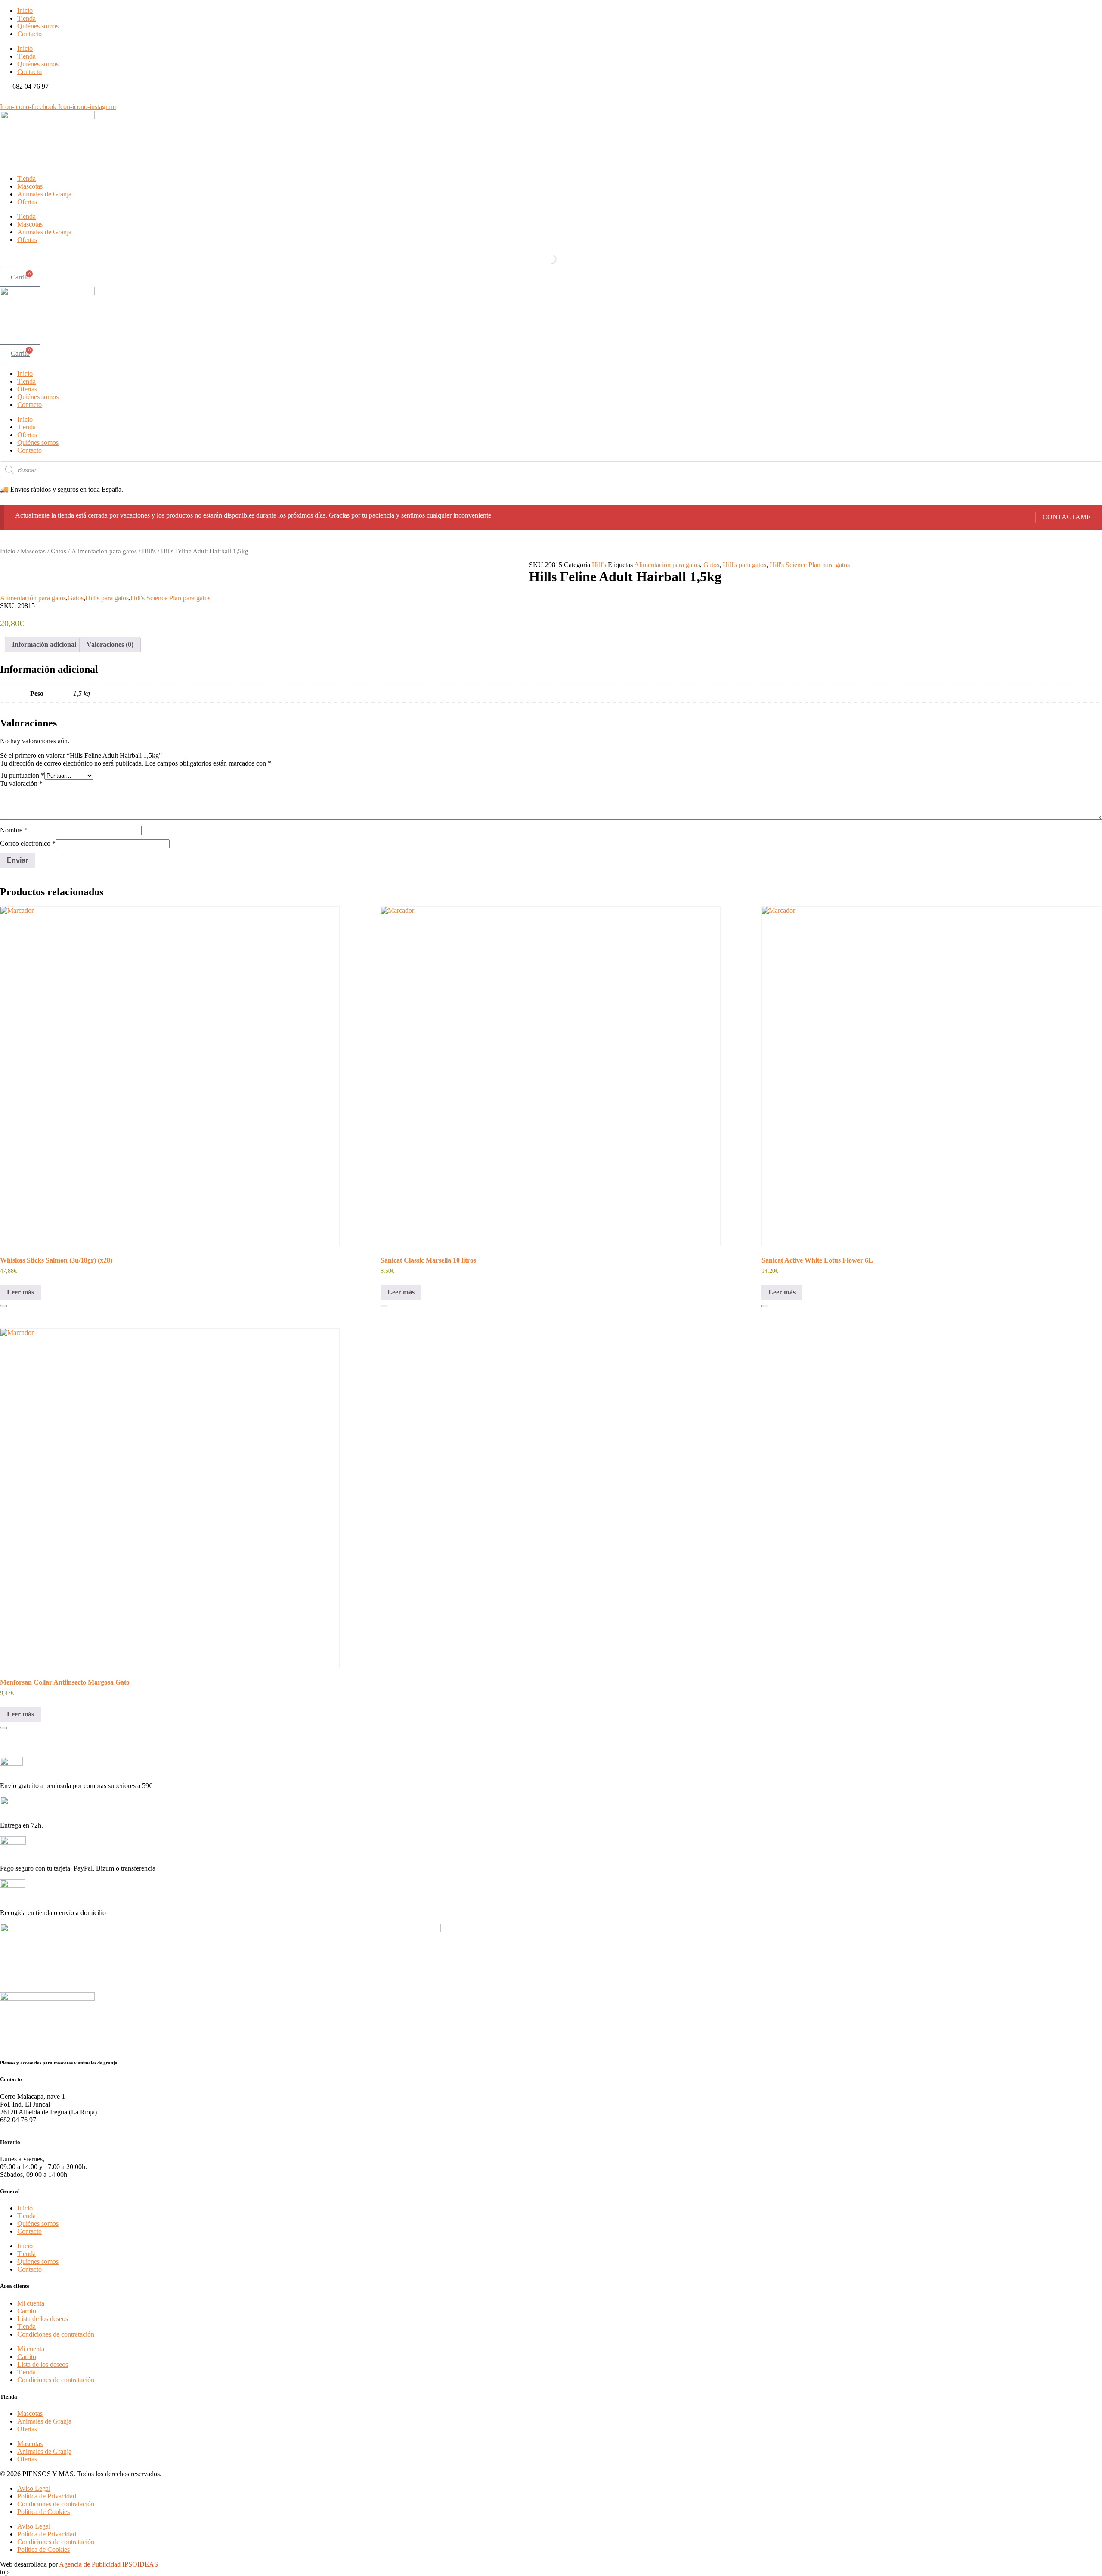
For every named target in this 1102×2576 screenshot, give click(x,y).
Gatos (59, 551)
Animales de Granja (44, 194)
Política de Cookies (43, 2512)
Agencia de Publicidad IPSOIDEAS (108, 2564)
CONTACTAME (1067, 517)
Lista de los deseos (43, 2319)
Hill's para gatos (744, 565)
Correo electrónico (28, 843)
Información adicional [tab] (44, 644)
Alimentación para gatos (104, 551)
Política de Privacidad (47, 2496)
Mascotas (30, 186)
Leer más (20, 1292)
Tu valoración (21, 784)
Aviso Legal (34, 2488)
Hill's (149, 551)
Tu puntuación (22, 775)
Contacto (29, 34)
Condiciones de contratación (56, 2334)
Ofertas (27, 202)
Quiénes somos (38, 26)
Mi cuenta (31, 2303)
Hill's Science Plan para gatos (810, 565)
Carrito (27, 2311)
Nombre (14, 830)
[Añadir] (3, 1306)
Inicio (25, 11)
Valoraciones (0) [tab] (110, 644)
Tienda (26, 18)
